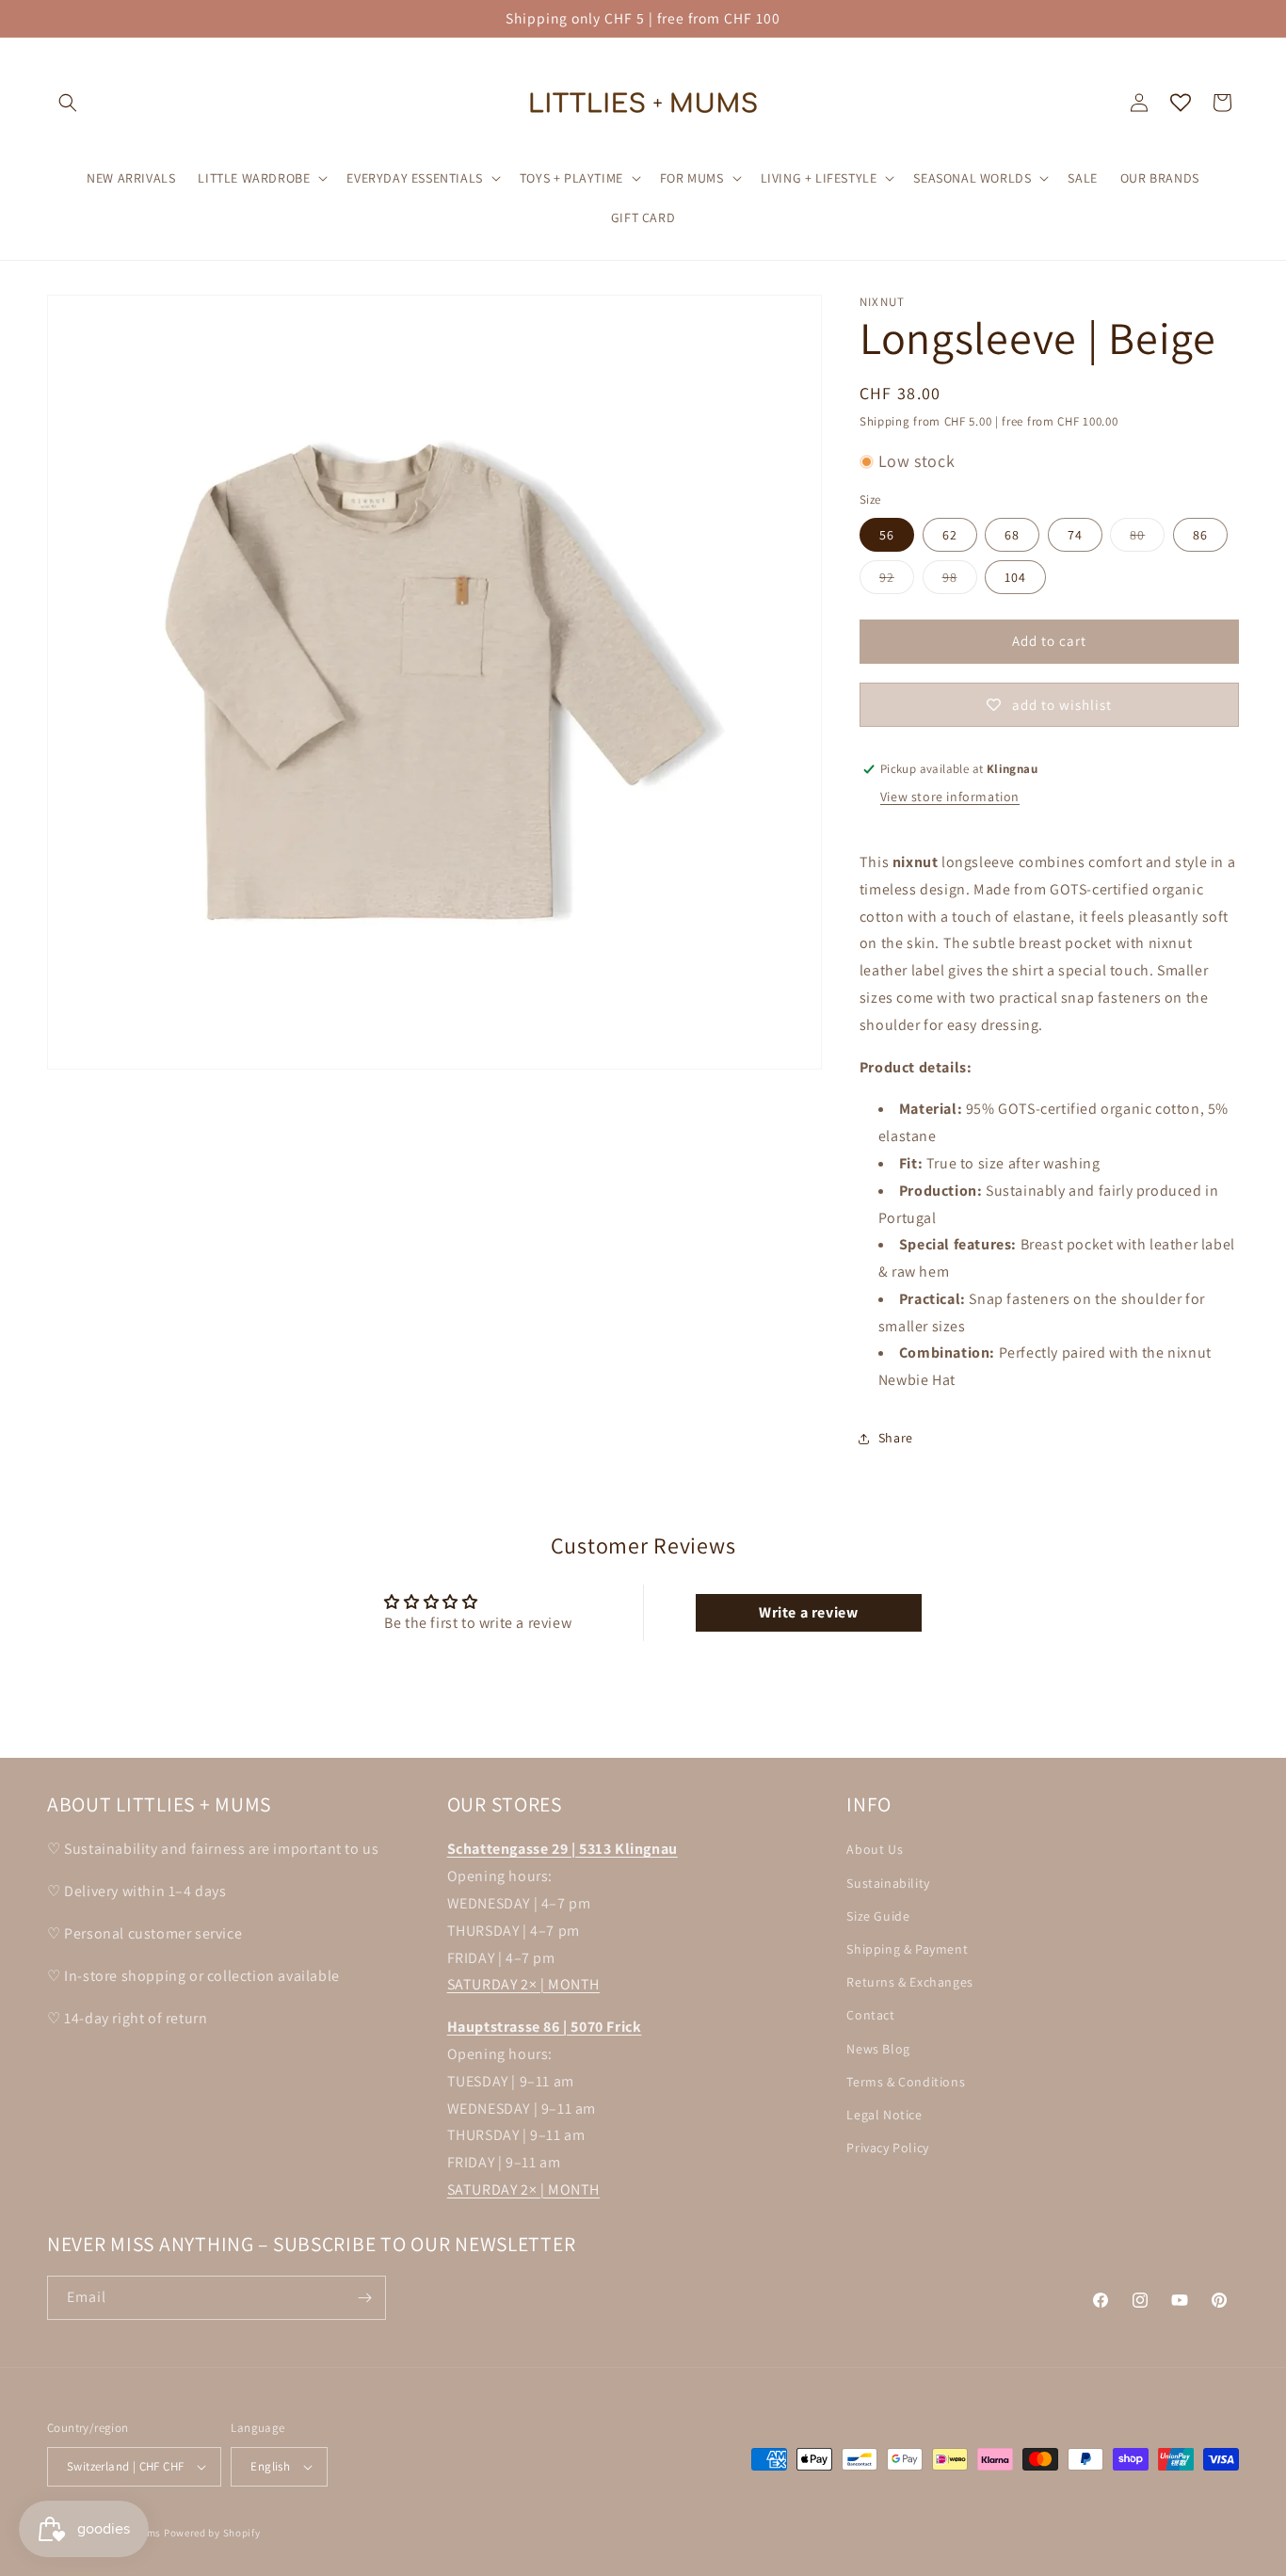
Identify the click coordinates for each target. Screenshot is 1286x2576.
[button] (68, 103)
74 (1075, 535)
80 (1147, 539)
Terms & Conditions (906, 2081)
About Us (875, 1849)
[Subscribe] (364, 2298)
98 (960, 581)
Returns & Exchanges (909, 1982)
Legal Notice (884, 2114)
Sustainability (888, 1882)
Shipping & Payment (907, 1948)
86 (1200, 535)
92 (897, 581)
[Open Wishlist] (1181, 103)
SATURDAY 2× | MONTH (523, 1984)
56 (887, 535)
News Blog (878, 2048)
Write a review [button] (808, 1612)
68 (1012, 535)
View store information (950, 797)
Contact (870, 2015)
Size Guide (878, 1915)
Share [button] (896, 1438)
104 (1015, 577)
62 (950, 535)
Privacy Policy (887, 2147)
